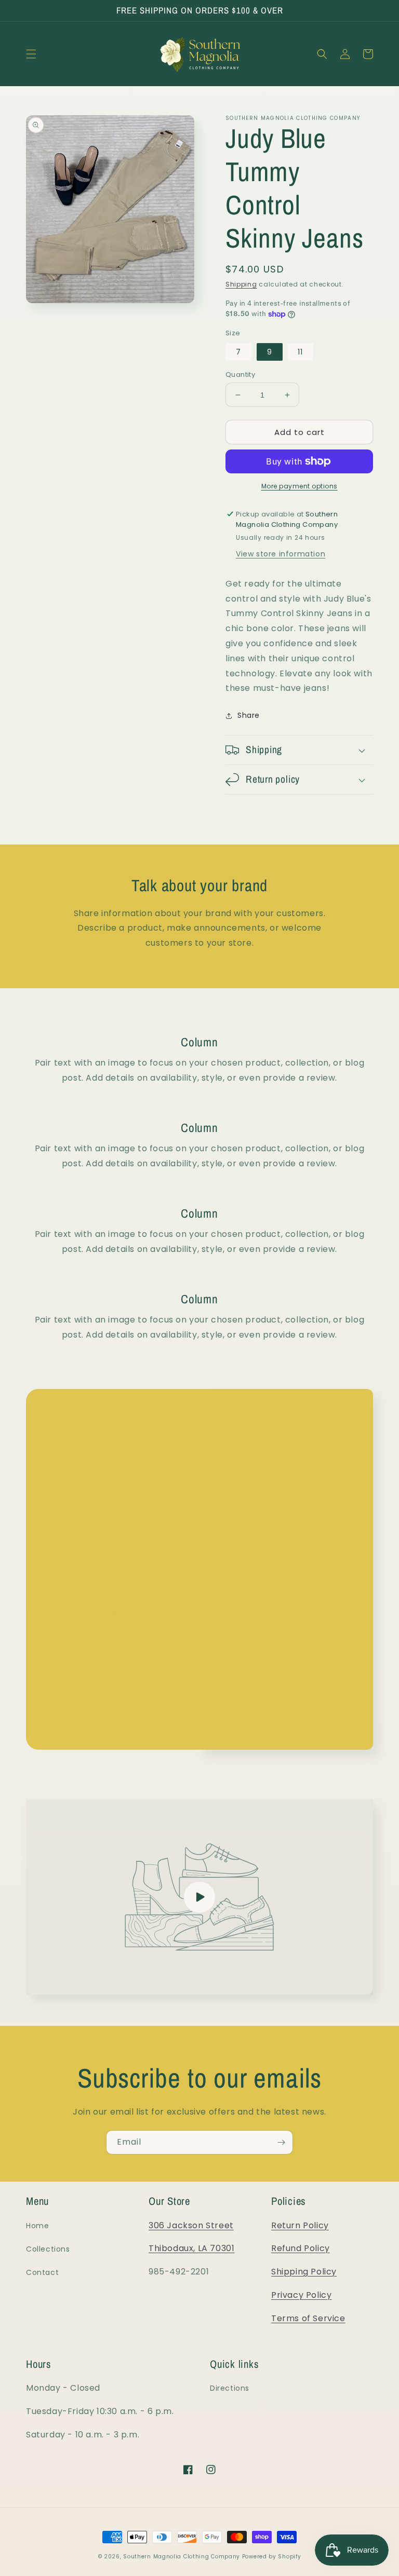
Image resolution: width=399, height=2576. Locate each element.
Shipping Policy (304, 2272)
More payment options (300, 486)
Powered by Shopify (272, 2557)
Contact (42, 2272)
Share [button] (249, 715)
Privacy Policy (301, 2295)
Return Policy (300, 2225)
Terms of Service (308, 2318)
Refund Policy (301, 2248)
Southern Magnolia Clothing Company (182, 2557)
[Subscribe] (281, 2142)
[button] (31, 54)
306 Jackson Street (191, 2225)
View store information (281, 554)
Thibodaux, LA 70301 (191, 2248)
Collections (48, 2249)
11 (300, 352)
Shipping (241, 284)
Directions (230, 2388)
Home (37, 2226)
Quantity (240, 374)
